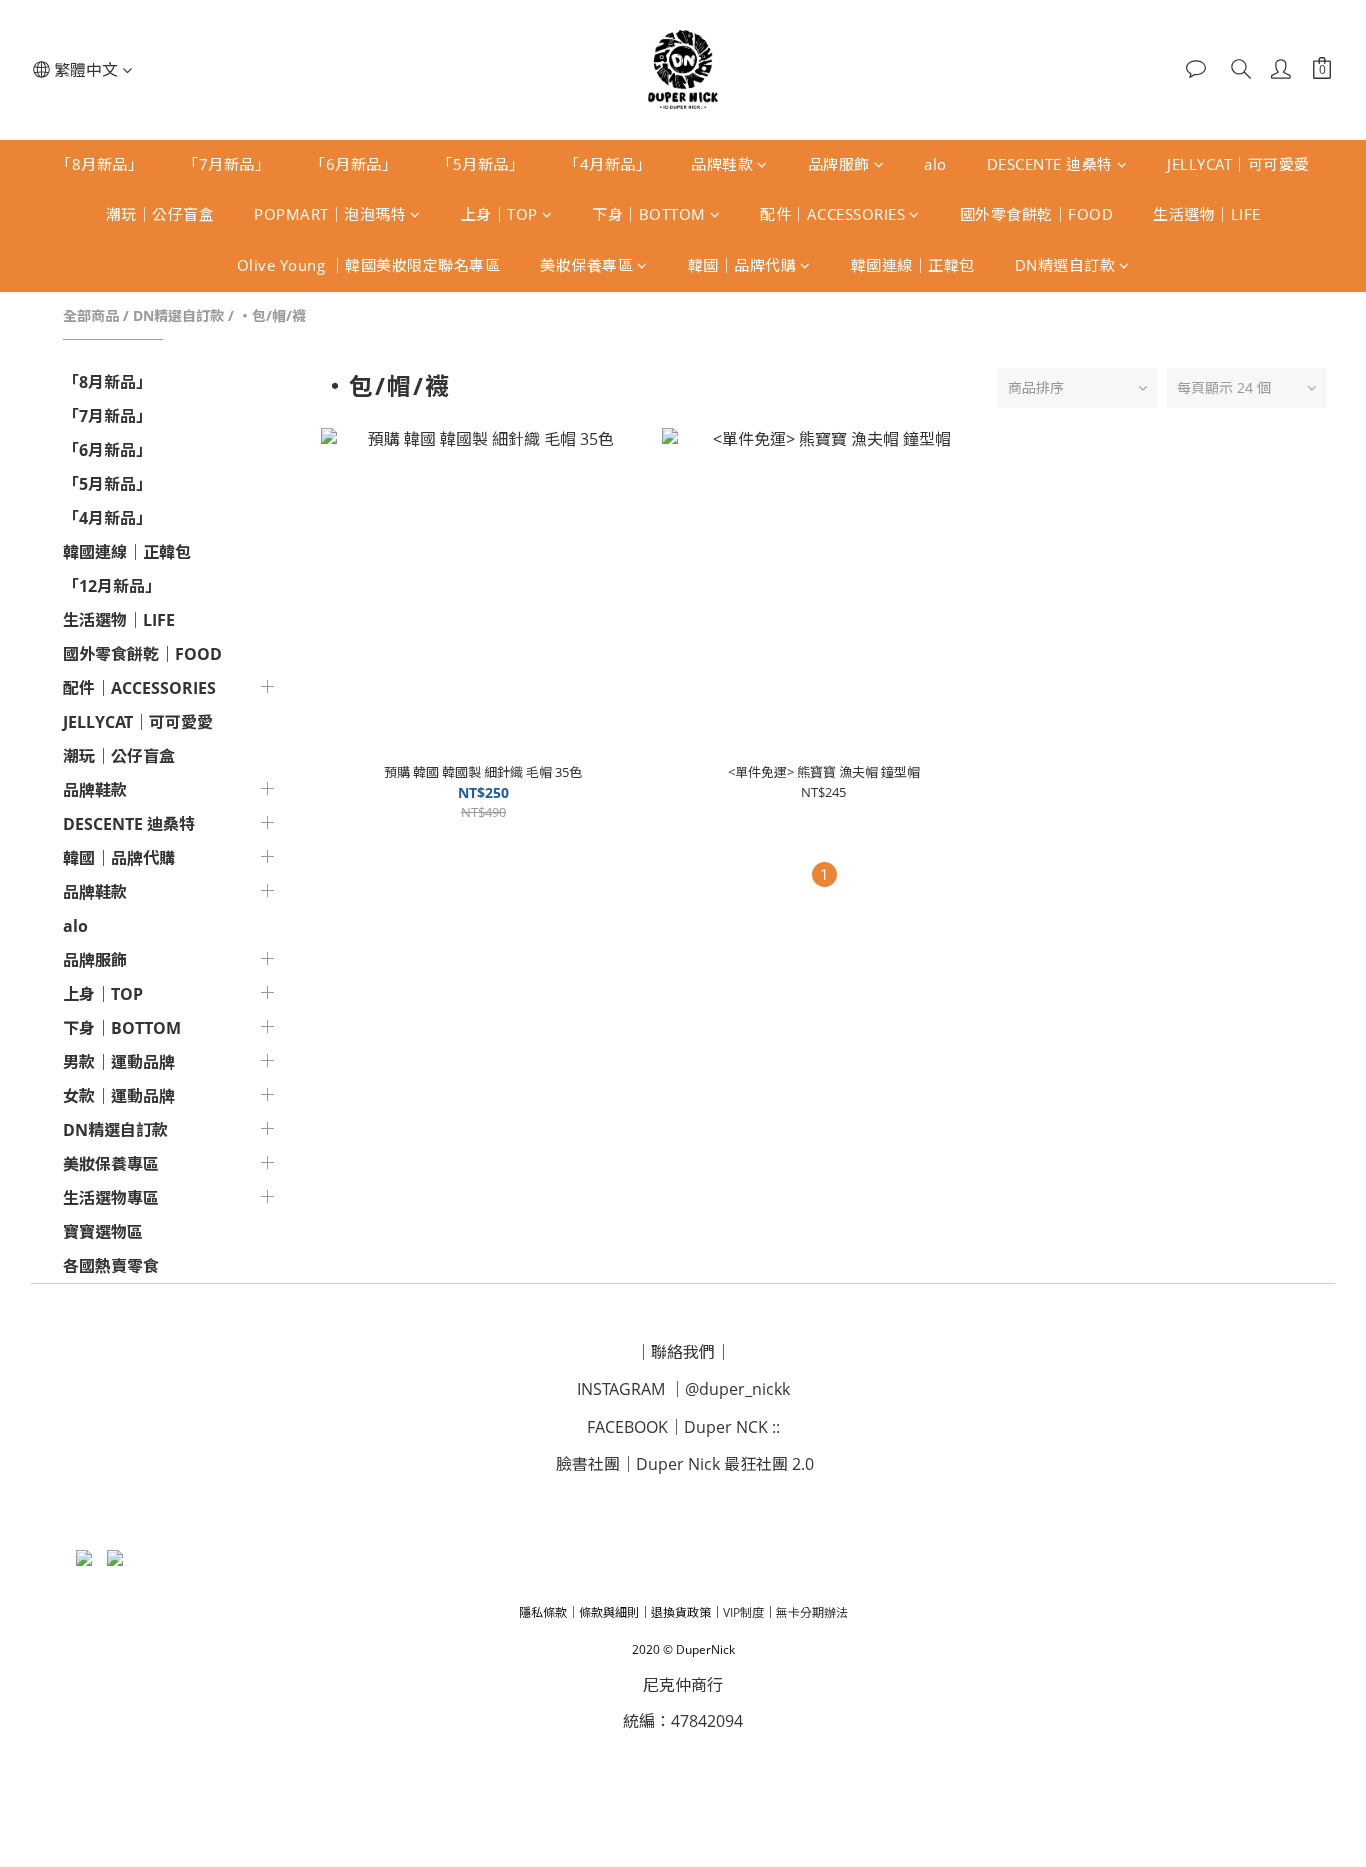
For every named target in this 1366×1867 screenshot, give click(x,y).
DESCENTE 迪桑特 (1050, 164)
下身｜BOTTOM (649, 214)
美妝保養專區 (586, 265)
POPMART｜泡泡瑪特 (330, 214)
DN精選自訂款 (1065, 265)
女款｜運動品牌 (119, 1096)
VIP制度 (743, 1612)
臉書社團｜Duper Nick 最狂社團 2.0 (685, 1464)
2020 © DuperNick (683, 1649)
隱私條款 (543, 1612)
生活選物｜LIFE (1207, 214)
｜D (682, 1427)
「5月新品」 (480, 164)
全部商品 (91, 315)
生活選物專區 (111, 1198)
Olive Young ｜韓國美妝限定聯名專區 (369, 265)
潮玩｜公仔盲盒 (160, 214)
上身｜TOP (499, 214)
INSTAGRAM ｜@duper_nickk (683, 1389)
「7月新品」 (226, 164)
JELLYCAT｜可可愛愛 (1238, 164)
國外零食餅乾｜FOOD (1037, 214)
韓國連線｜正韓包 (913, 265)
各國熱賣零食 (111, 1266)
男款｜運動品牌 (119, 1062)
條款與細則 (609, 1612)
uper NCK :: (738, 1427)
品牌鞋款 (722, 164)
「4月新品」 (607, 164)
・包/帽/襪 (272, 315)
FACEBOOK (627, 1427)
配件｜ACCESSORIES (832, 214)
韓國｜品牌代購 (742, 265)
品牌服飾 (839, 164)
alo (935, 164)
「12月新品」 (112, 586)
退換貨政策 (681, 1612)
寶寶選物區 (103, 1232)
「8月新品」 (99, 164)
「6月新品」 (353, 164)
